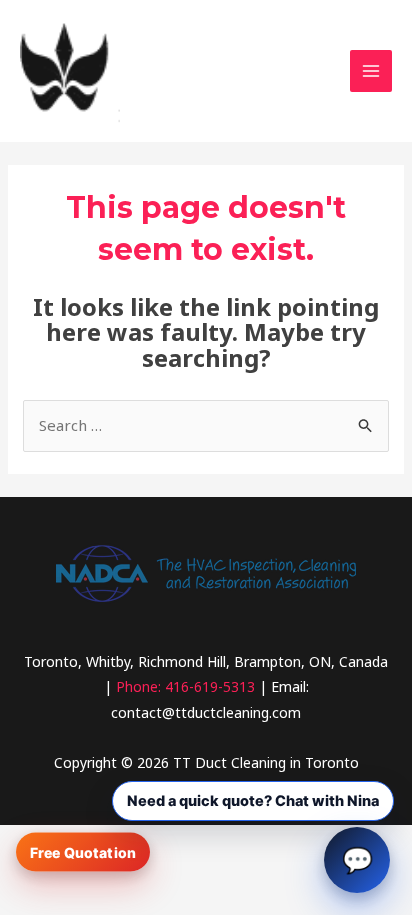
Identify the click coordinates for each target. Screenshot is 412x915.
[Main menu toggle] (371, 71)
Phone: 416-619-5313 (185, 686)
